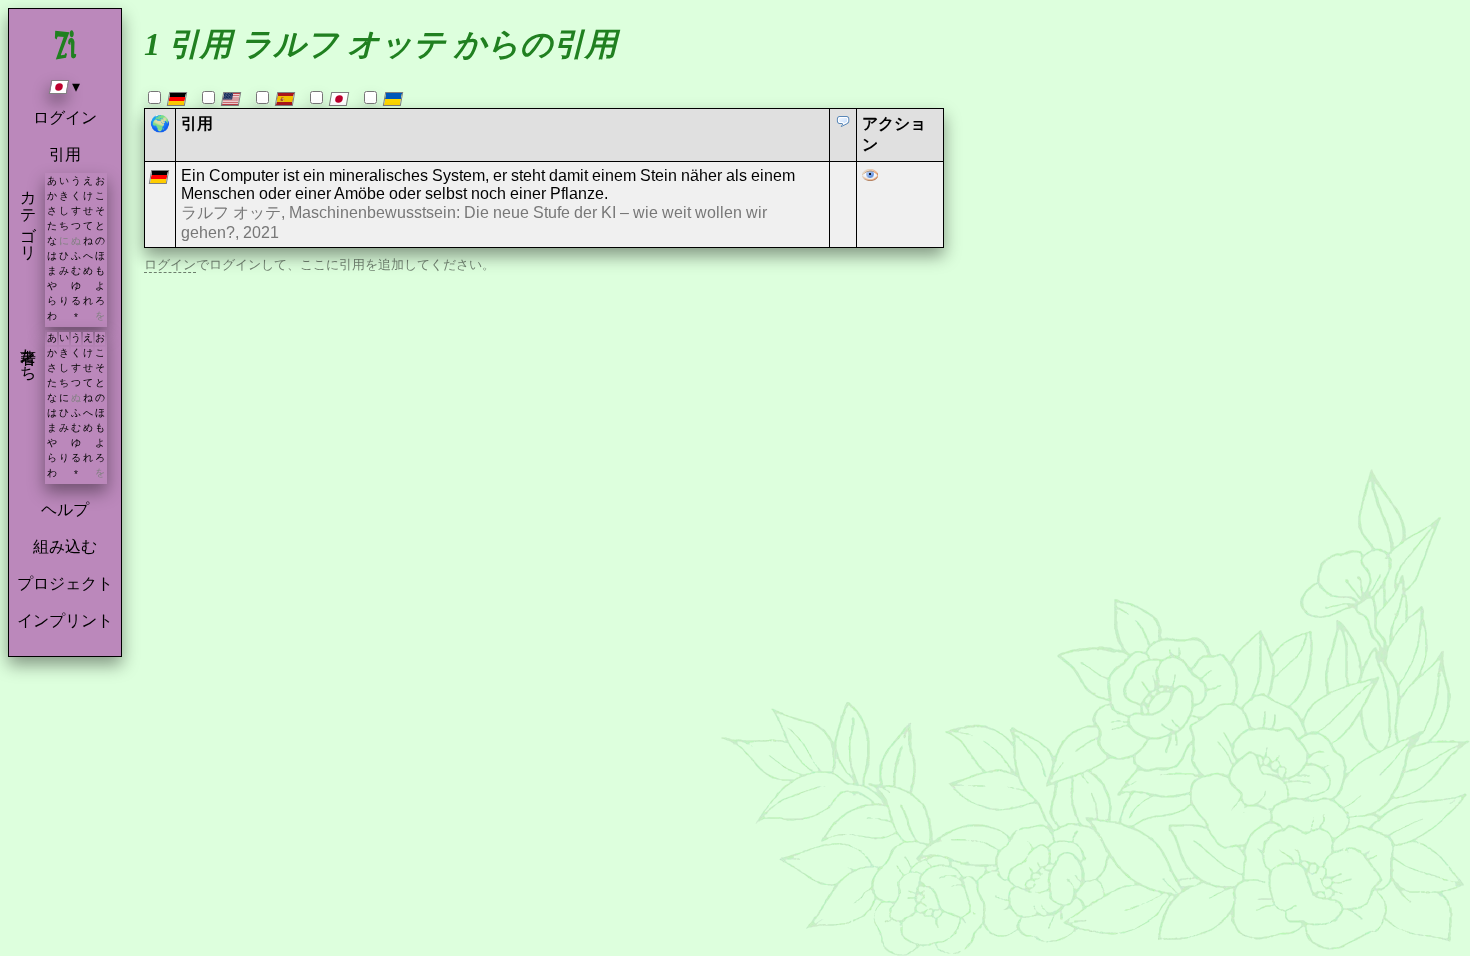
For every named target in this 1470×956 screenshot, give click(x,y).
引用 (65, 154)
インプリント (65, 620)
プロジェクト (65, 583)
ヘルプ (65, 509)
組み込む (65, 546)
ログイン (65, 117)
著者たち (28, 355)
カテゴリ (28, 216)
